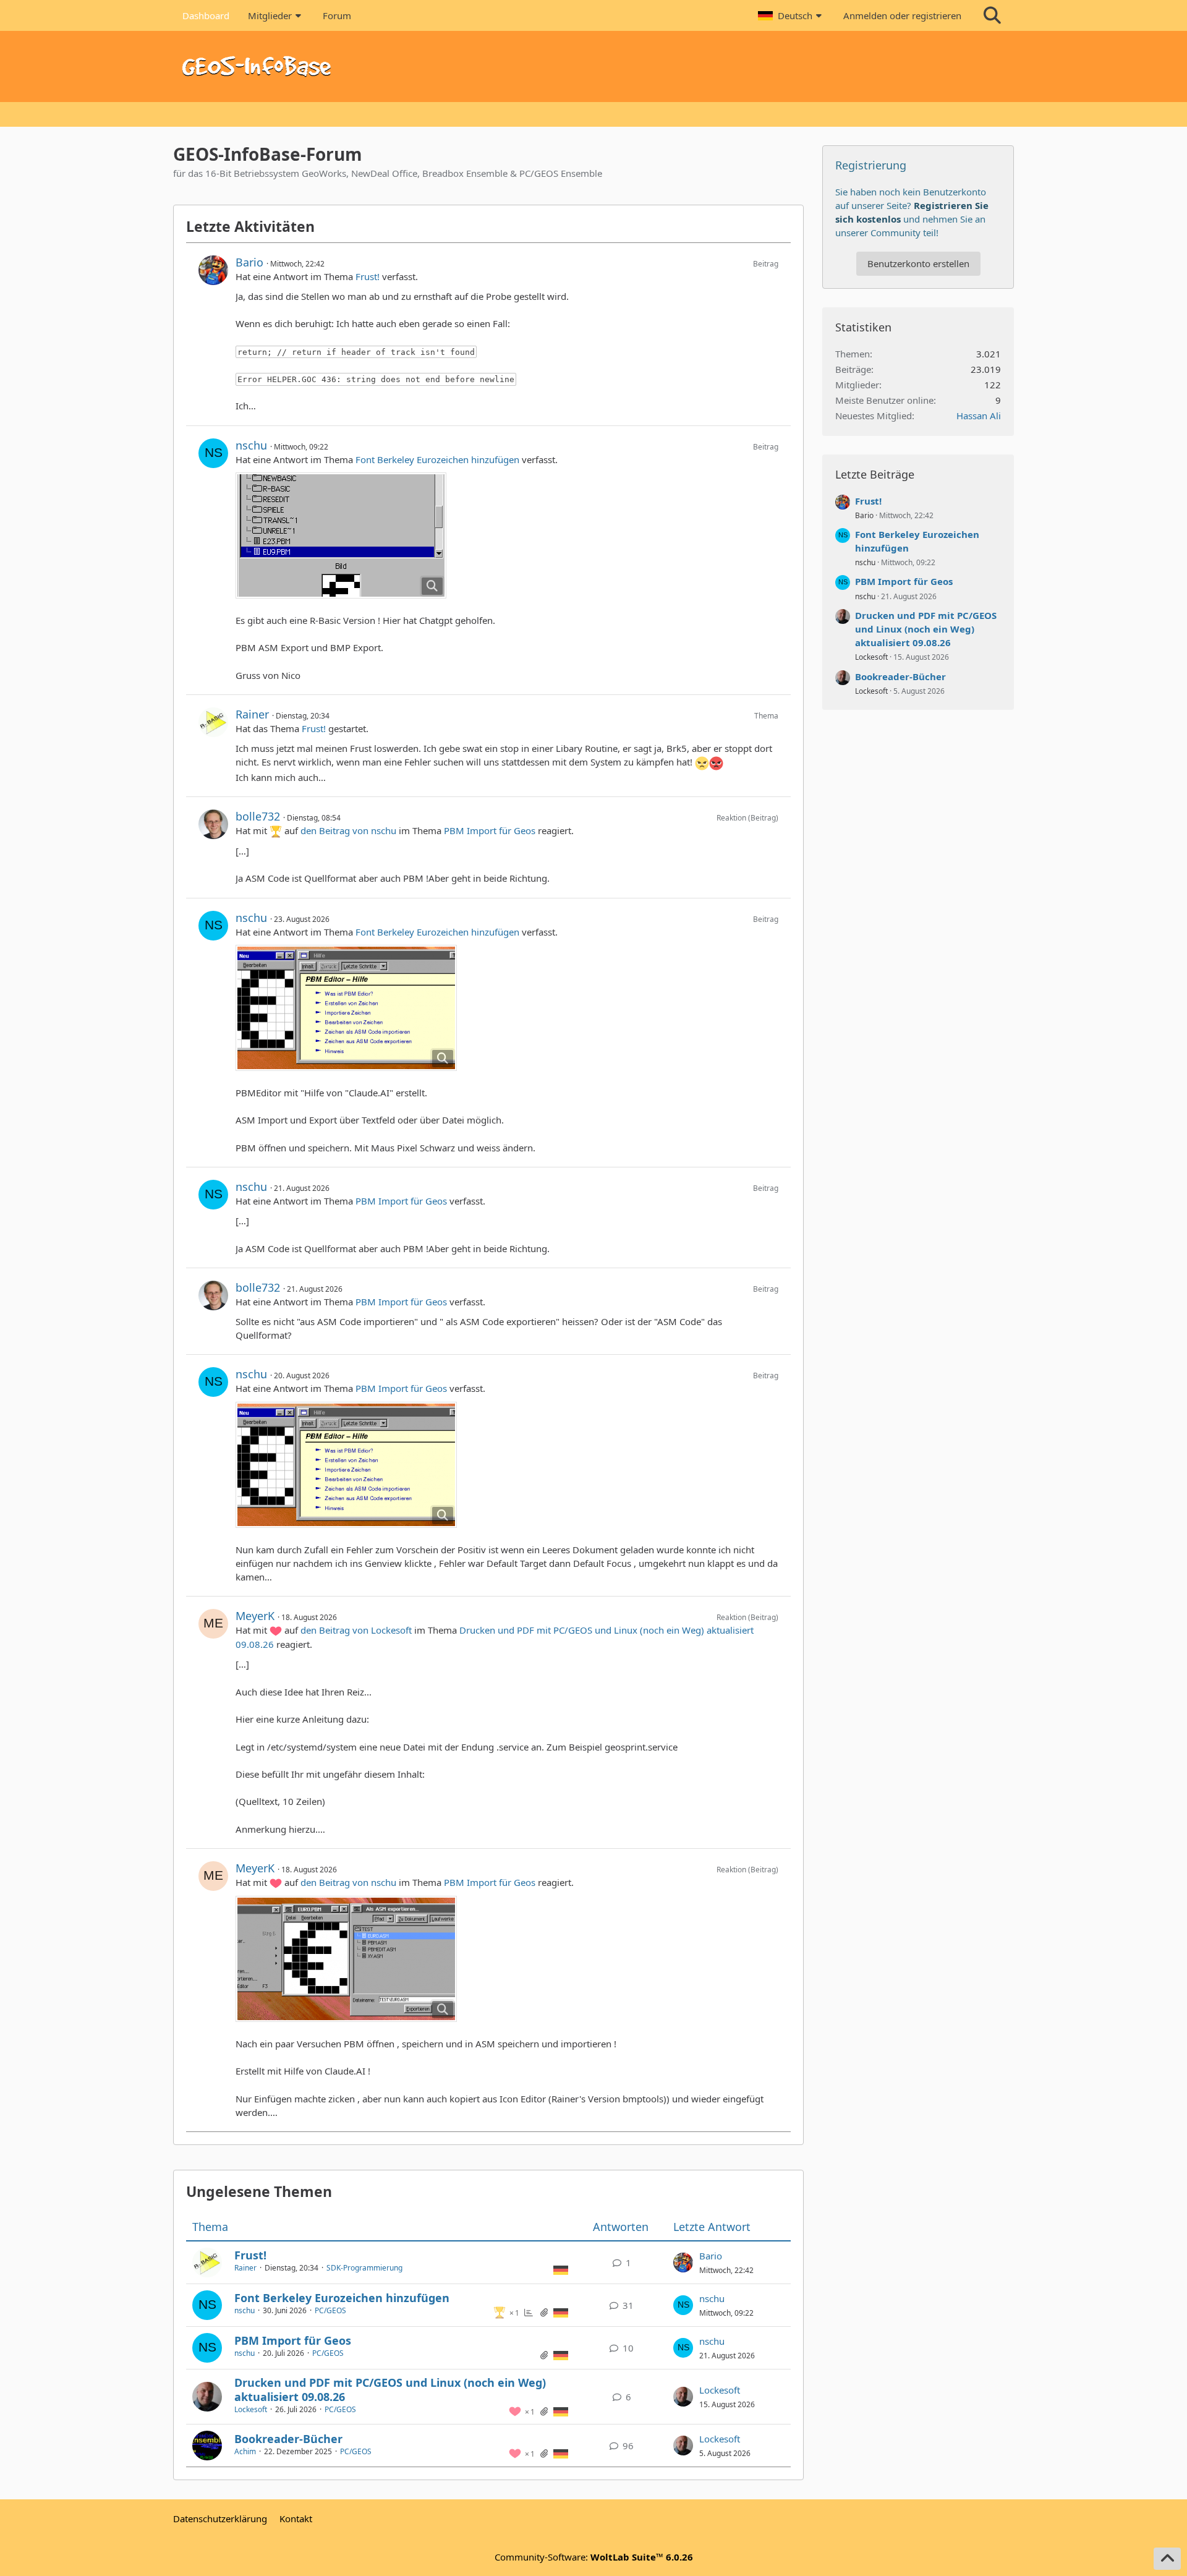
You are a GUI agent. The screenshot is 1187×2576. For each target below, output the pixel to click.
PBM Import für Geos (490, 830)
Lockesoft (251, 2409)
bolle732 (258, 816)
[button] (791, 15)
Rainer (252, 714)
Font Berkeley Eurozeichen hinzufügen (437, 459)
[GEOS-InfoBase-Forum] (593, 66)
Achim (245, 2451)
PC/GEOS (330, 2310)
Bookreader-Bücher (288, 2439)
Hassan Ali (979, 416)
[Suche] (992, 15)
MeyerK (255, 1616)
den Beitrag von (348, 830)
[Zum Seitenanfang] (1167, 2559)
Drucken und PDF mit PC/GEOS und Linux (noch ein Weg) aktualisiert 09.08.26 (390, 2390)
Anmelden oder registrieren (902, 15)
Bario (249, 262)
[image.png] (341, 535)
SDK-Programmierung (364, 2268)
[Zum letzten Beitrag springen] (683, 2263)
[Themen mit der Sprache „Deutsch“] (561, 2269)
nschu (251, 445)
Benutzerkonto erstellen (918, 263)
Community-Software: (594, 2557)
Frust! (368, 276)
